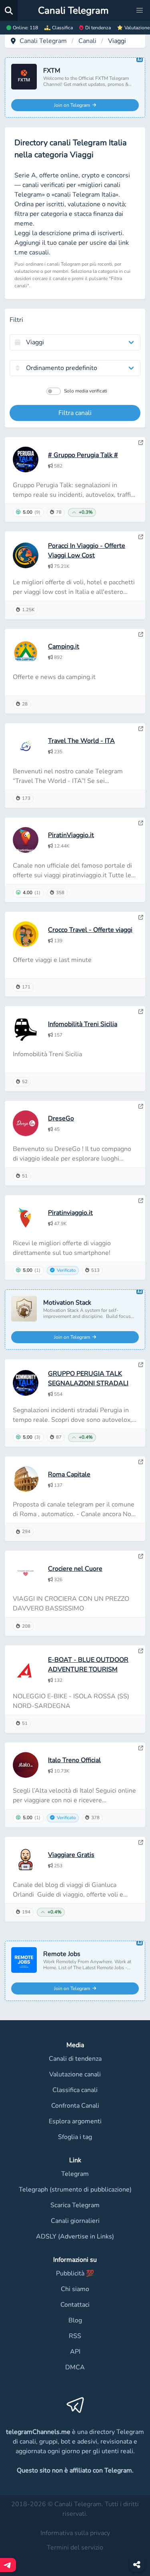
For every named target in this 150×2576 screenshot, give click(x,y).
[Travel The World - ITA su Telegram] (141, 729)
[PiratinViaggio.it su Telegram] (141, 823)
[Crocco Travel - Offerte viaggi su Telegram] (141, 917)
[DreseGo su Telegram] (141, 1106)
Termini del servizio (75, 2548)
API (75, 2352)
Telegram (75, 2174)
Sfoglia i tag (75, 2137)
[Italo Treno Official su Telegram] (141, 1748)
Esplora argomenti (75, 2121)
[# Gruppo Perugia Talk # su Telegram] (141, 443)
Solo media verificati (86, 391)
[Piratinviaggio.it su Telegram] (141, 1201)
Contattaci (75, 2305)
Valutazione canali (75, 2074)
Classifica (62, 28)
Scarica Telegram (75, 2205)
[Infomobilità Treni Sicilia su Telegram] (141, 1012)
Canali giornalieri (75, 2221)
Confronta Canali (75, 2106)
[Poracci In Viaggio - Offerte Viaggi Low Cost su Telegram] (141, 537)
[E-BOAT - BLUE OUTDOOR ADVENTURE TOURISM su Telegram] (141, 1651)
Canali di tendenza (75, 2059)
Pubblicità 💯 (75, 2273)
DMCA (75, 2367)
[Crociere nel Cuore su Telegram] (141, 1556)
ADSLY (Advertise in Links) (75, 2236)
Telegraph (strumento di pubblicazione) (75, 2190)
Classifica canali (75, 2090)
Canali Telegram (43, 41)
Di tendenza (98, 28)
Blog (75, 2320)
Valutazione (137, 28)
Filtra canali (75, 413)
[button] (140, 10)
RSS (75, 2336)
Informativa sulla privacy (75, 2533)
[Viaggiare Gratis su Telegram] (141, 1842)
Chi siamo (75, 2289)
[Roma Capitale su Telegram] (141, 1462)
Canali (87, 41)
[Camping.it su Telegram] (141, 634)
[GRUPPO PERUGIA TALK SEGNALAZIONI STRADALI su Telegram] (141, 1365)
